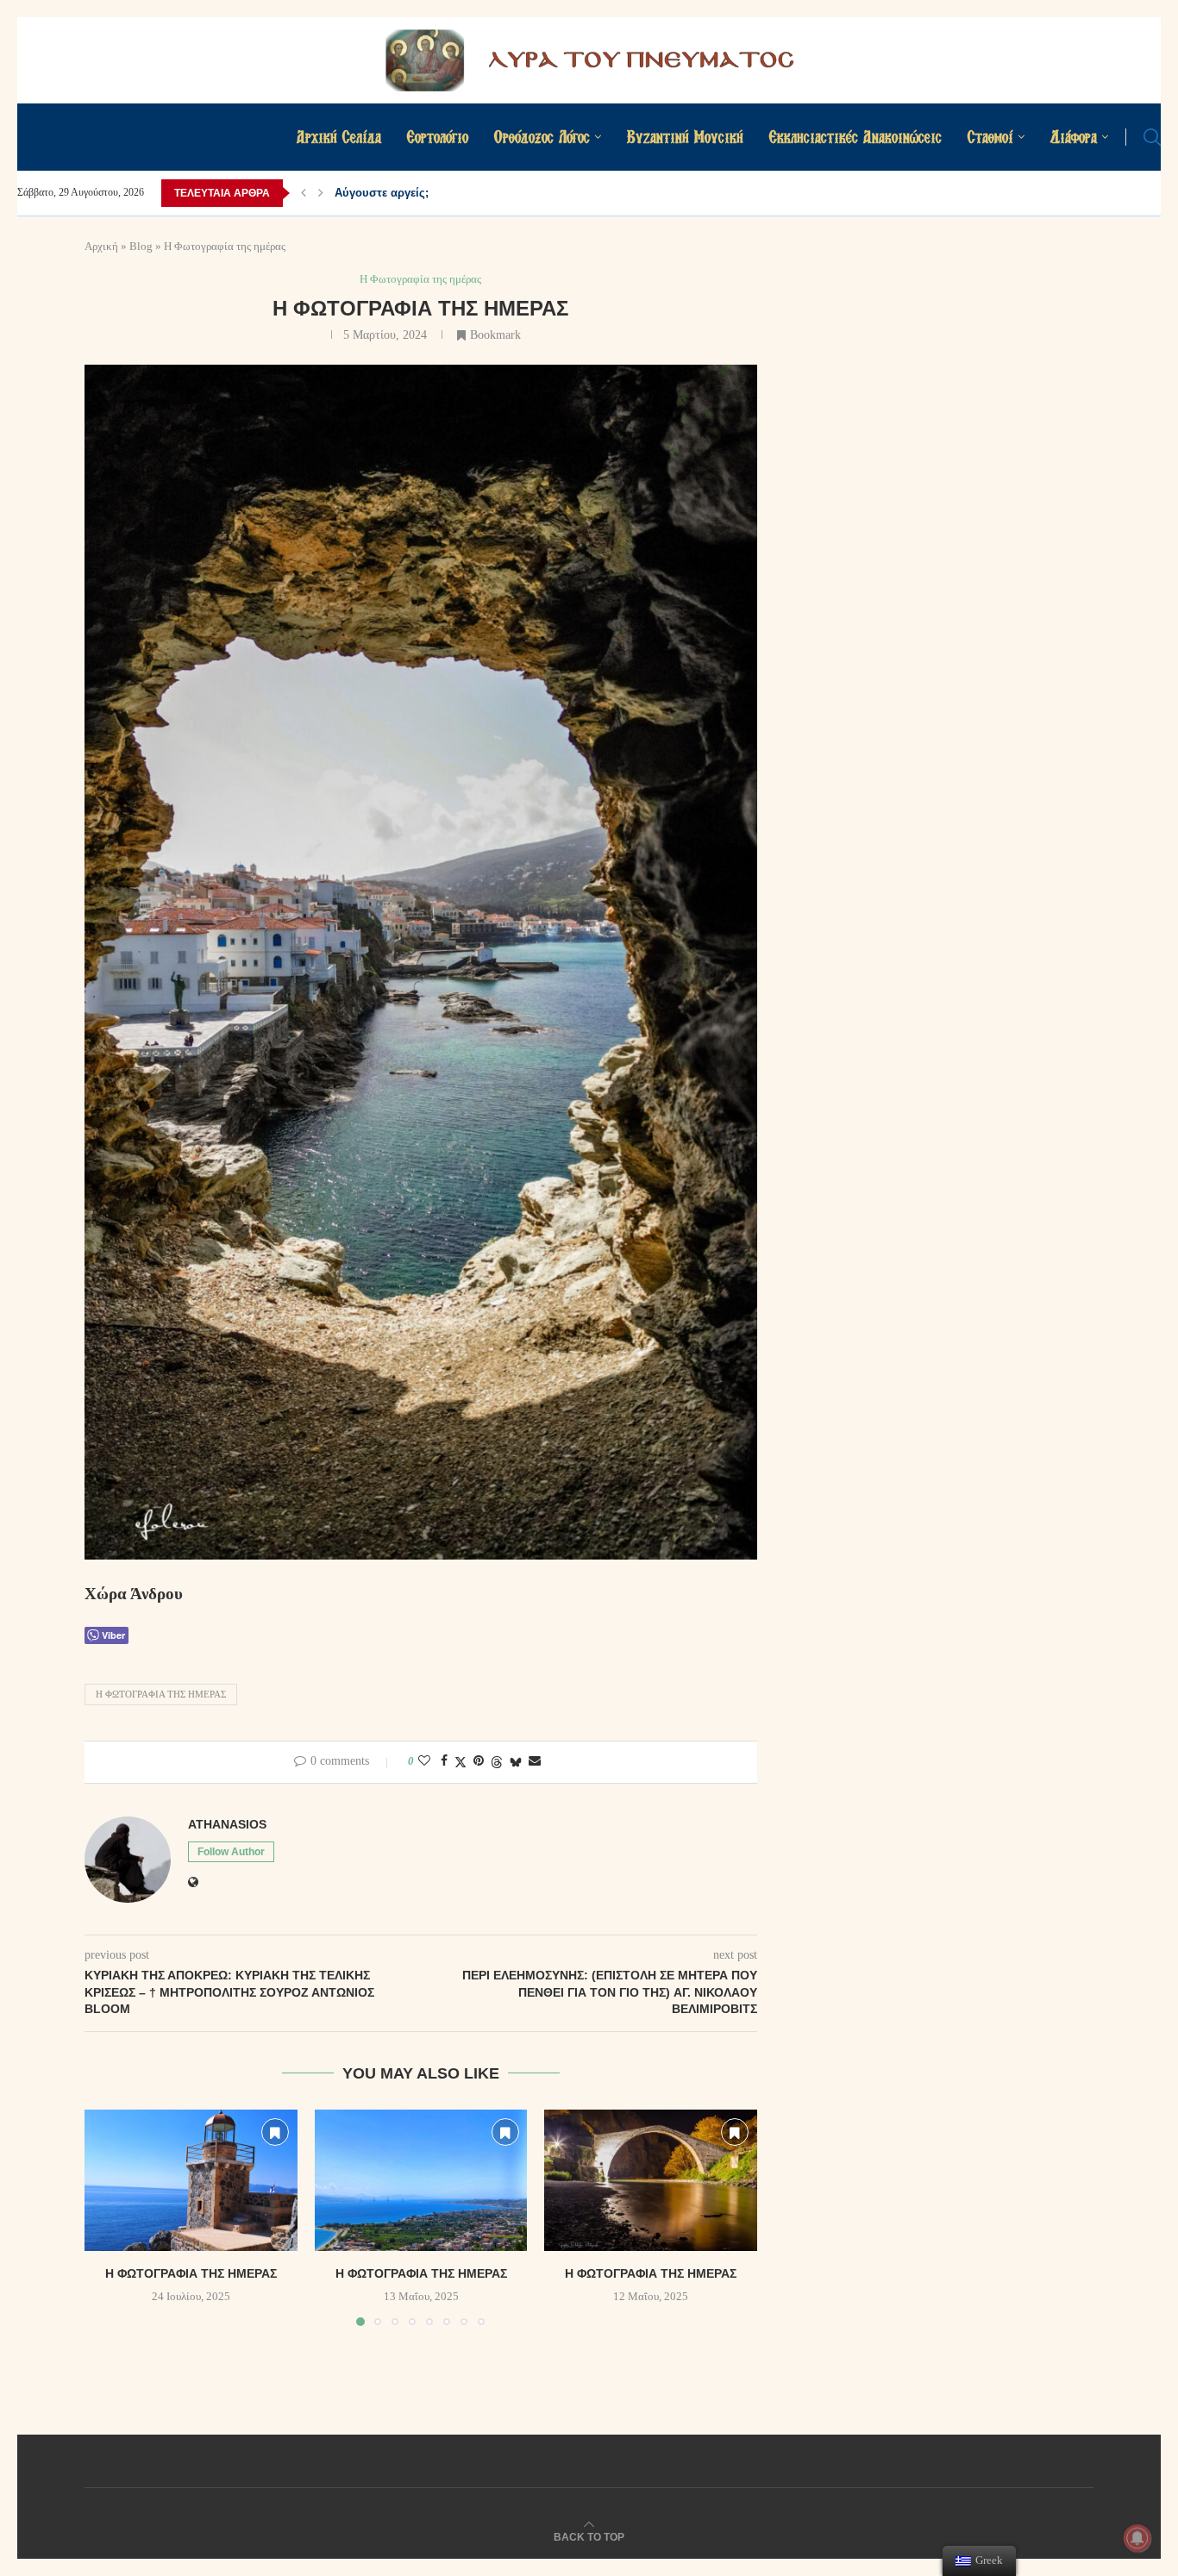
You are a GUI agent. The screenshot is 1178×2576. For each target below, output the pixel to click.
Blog (141, 246)
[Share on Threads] (497, 1762)
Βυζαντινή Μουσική (685, 137)
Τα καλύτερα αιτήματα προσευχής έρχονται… (457, 193)
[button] (304, 193)
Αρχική (101, 246)
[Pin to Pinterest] (479, 1761)
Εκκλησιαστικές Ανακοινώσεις (855, 137)
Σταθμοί (990, 137)
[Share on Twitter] (461, 1762)
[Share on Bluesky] (516, 1762)
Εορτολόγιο (438, 137)
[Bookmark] (275, 2132)
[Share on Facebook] (444, 1761)
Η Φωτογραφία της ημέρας (161, 1694)
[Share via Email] (535, 1761)
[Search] (1152, 137)
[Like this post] (424, 1761)
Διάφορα (1074, 137)
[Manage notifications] (1137, 2538)
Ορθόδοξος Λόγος (542, 137)
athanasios (227, 1824)
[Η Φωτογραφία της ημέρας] (191, 2180)
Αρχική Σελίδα (339, 137)
